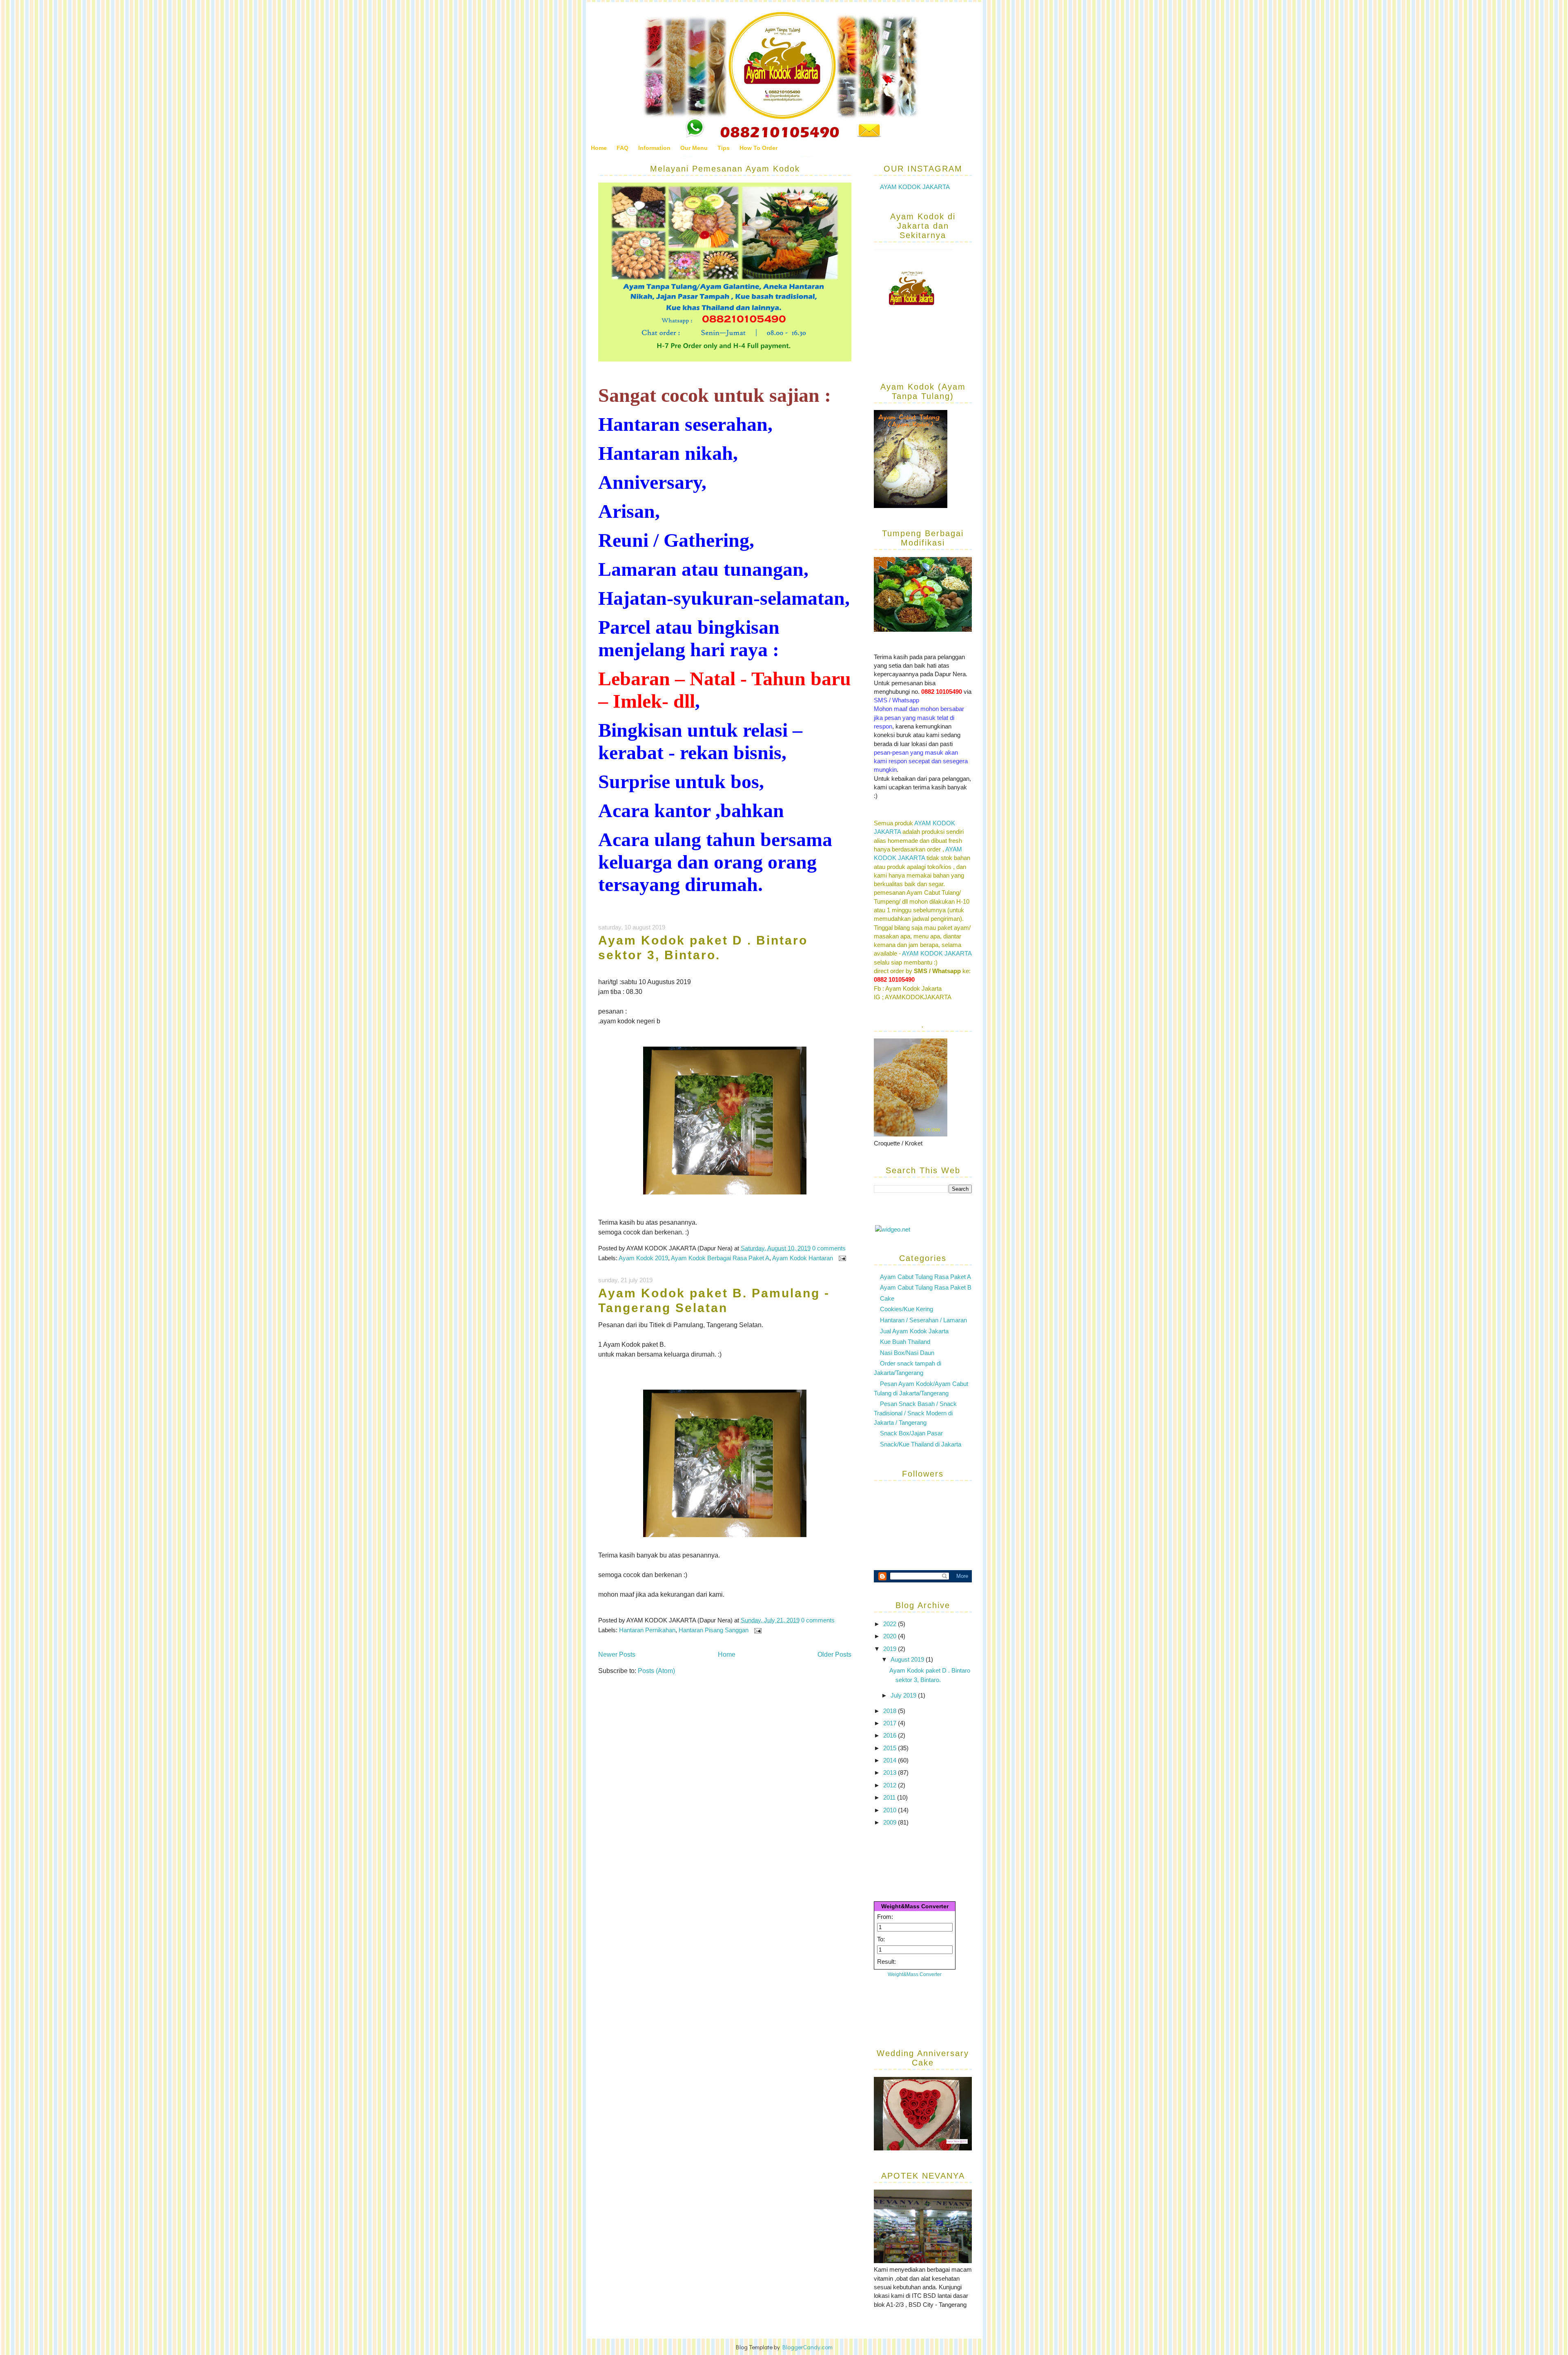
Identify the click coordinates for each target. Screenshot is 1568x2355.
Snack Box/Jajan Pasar (911, 1433)
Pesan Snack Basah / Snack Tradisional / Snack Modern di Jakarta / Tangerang (915, 1413)
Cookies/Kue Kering (906, 1309)
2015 (891, 1748)
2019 (891, 1649)
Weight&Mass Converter (915, 1906)
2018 (891, 1711)
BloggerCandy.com (807, 2347)
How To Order (758, 148)
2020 (891, 1636)
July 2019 (904, 1695)
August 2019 (908, 1659)
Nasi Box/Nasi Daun (907, 1353)
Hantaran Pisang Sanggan (714, 1630)
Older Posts (834, 1654)
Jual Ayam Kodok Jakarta (914, 1331)
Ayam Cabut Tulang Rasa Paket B (926, 1287)
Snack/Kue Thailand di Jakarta (921, 1444)
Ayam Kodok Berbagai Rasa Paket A (720, 1258)
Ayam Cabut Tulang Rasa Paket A (925, 1277)
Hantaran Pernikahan (647, 1630)
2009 (891, 1822)
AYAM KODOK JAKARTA (915, 187)
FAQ (623, 148)
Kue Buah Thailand (905, 1342)
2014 (891, 1760)
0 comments (829, 1248)
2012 (891, 1785)
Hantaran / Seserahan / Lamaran (923, 1320)
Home (599, 148)
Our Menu (694, 148)
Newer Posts (617, 1654)
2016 (891, 1735)
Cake (887, 1298)
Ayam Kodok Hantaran (803, 1258)
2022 (891, 1624)
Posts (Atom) (656, 1671)
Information (654, 148)
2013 (891, 1772)
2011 (890, 1797)
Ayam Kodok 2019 (643, 1258)
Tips (724, 148)
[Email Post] (841, 1258)
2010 (891, 1810)
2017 (891, 1723)
